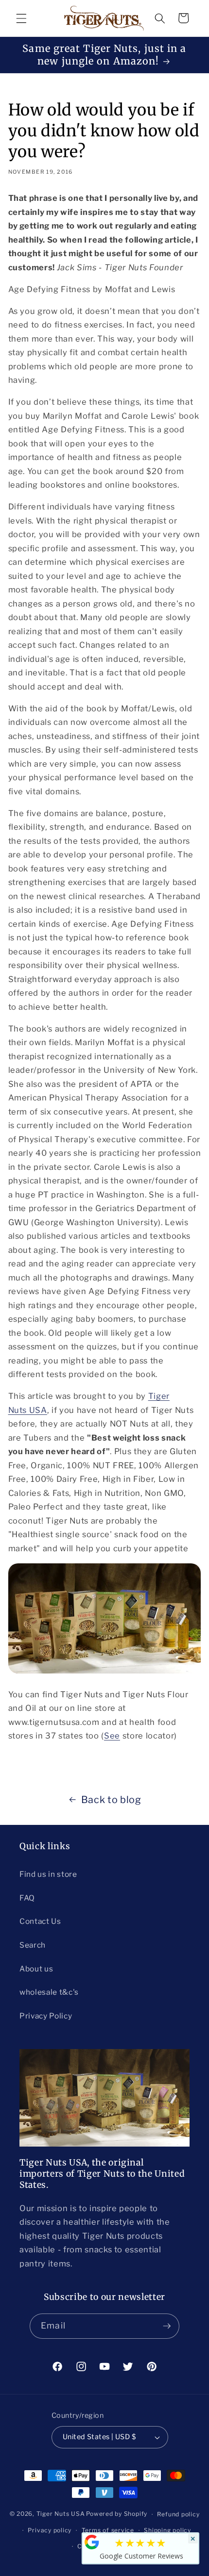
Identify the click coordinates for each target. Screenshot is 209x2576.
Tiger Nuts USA (61, 2514)
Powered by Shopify (117, 2514)
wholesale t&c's (49, 1992)
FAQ (27, 1898)
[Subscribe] (167, 2326)
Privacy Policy (46, 2016)
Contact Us (40, 1921)
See (112, 1736)
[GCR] (92, 2542)
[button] (21, 18)
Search (33, 1945)
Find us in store (48, 1874)
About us (36, 1969)
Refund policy (178, 2514)
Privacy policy (50, 2530)
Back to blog (111, 1800)
